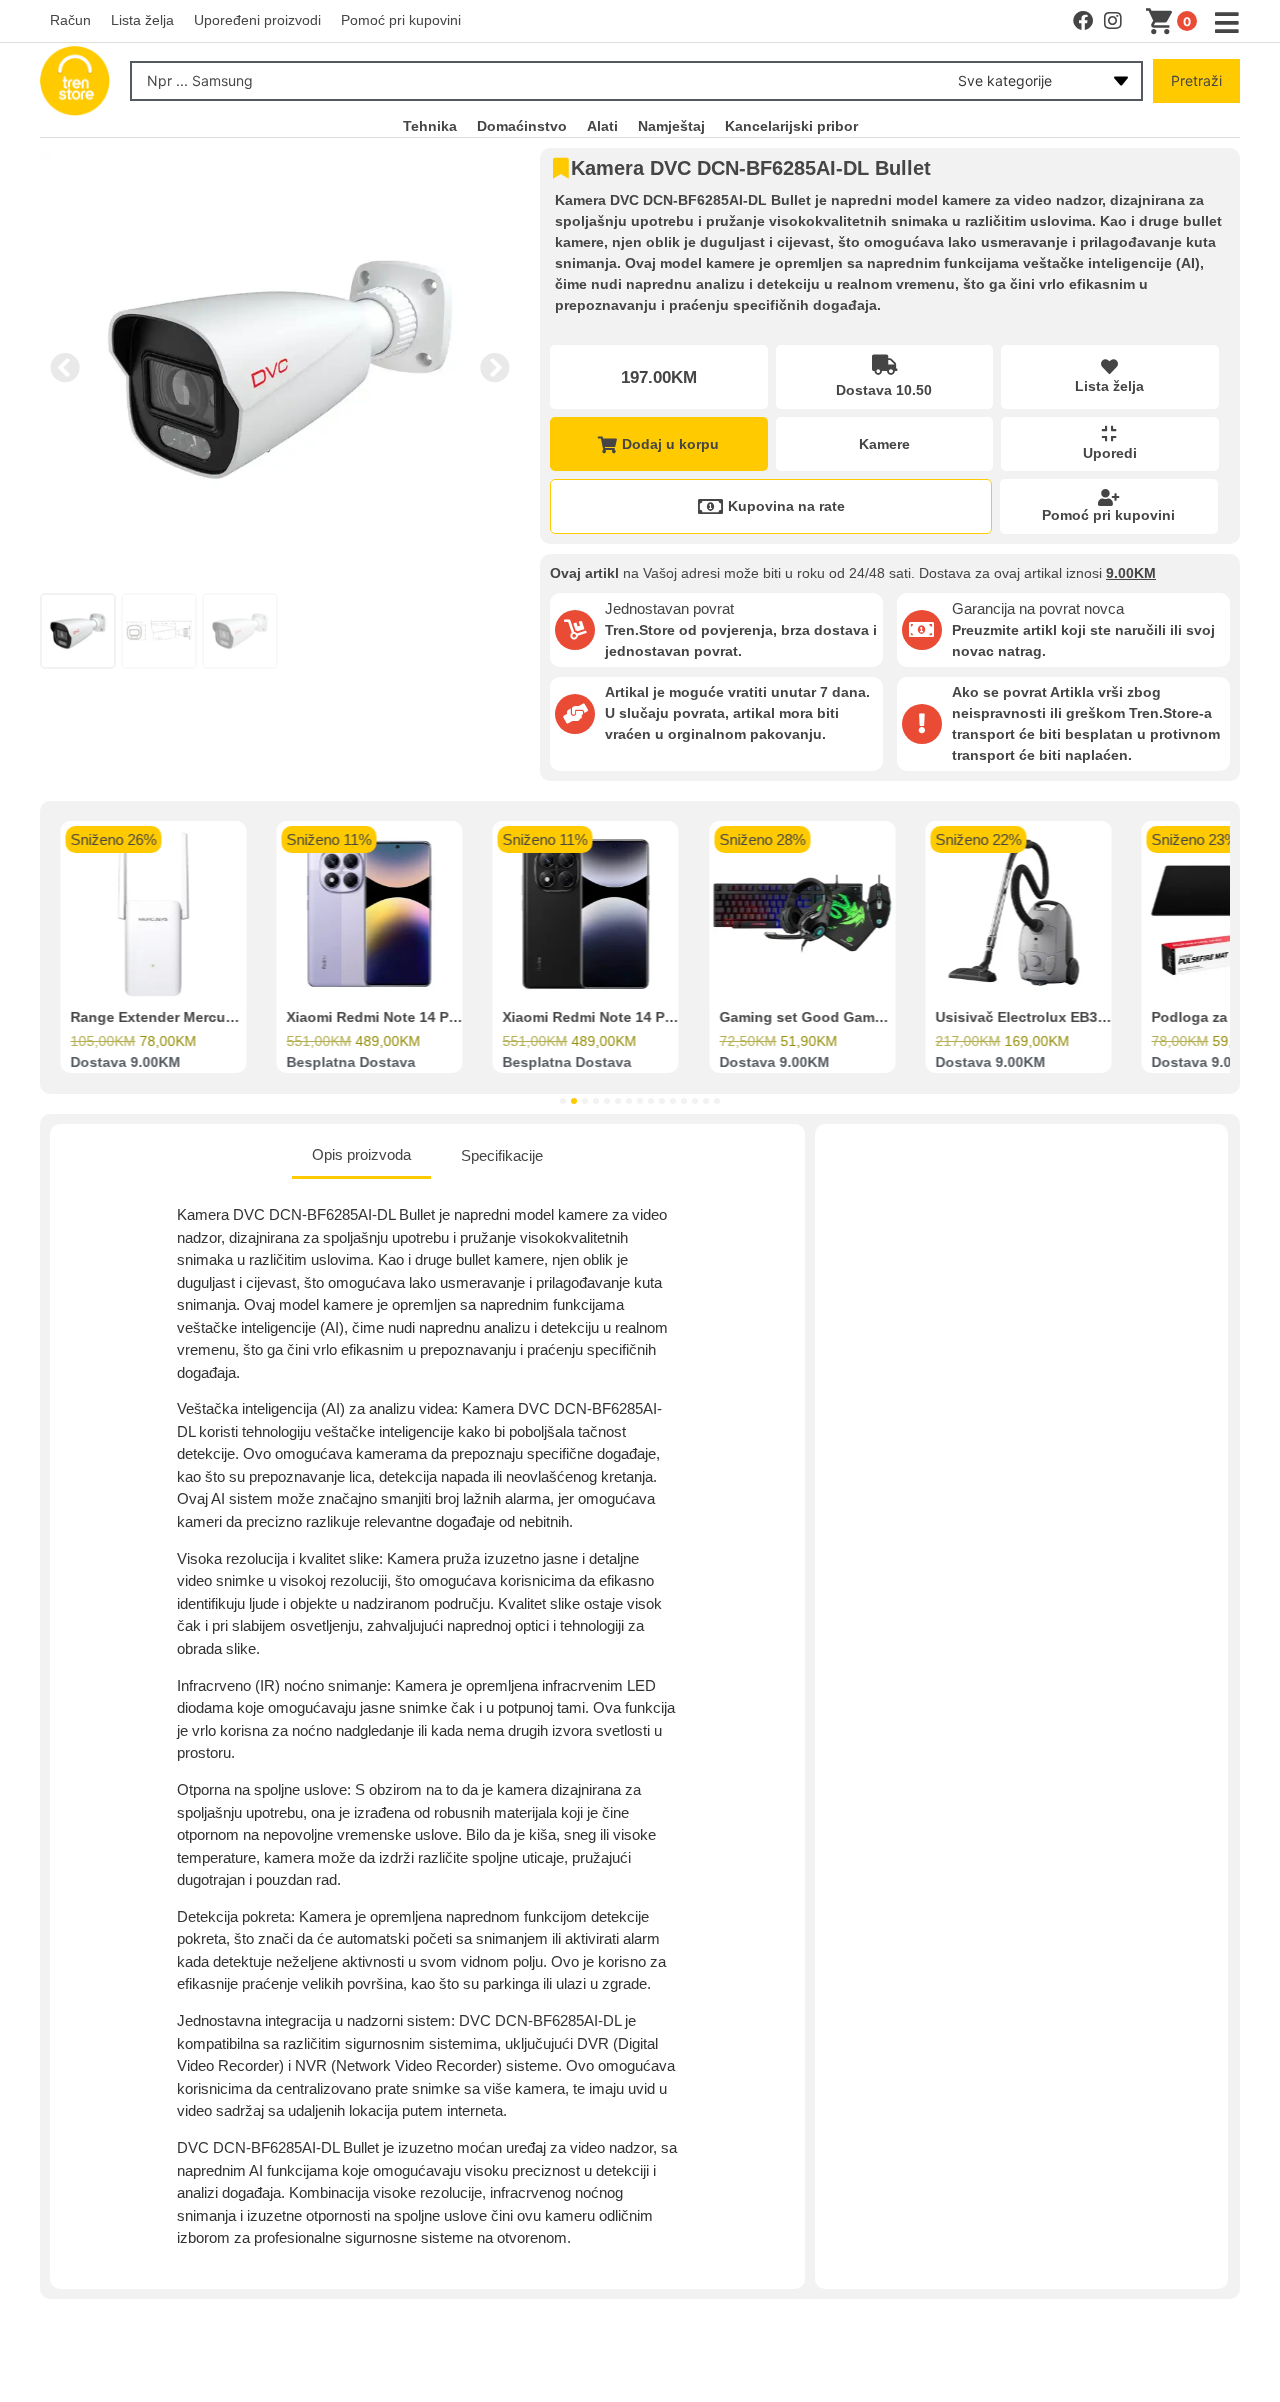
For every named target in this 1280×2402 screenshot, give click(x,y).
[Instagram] (1113, 21)
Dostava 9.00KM (125, 1063)
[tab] (361, 1157)
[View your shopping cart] (1163, 22)
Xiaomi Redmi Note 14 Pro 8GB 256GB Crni (648, 1018)
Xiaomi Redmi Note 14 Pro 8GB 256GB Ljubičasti (451, 1018)
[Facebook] (1083, 21)
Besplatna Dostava (350, 1063)
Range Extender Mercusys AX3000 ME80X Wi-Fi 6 (237, 1018)
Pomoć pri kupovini (1108, 515)
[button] (65, 368)
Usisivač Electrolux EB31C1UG (1039, 1018)
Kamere (884, 444)
